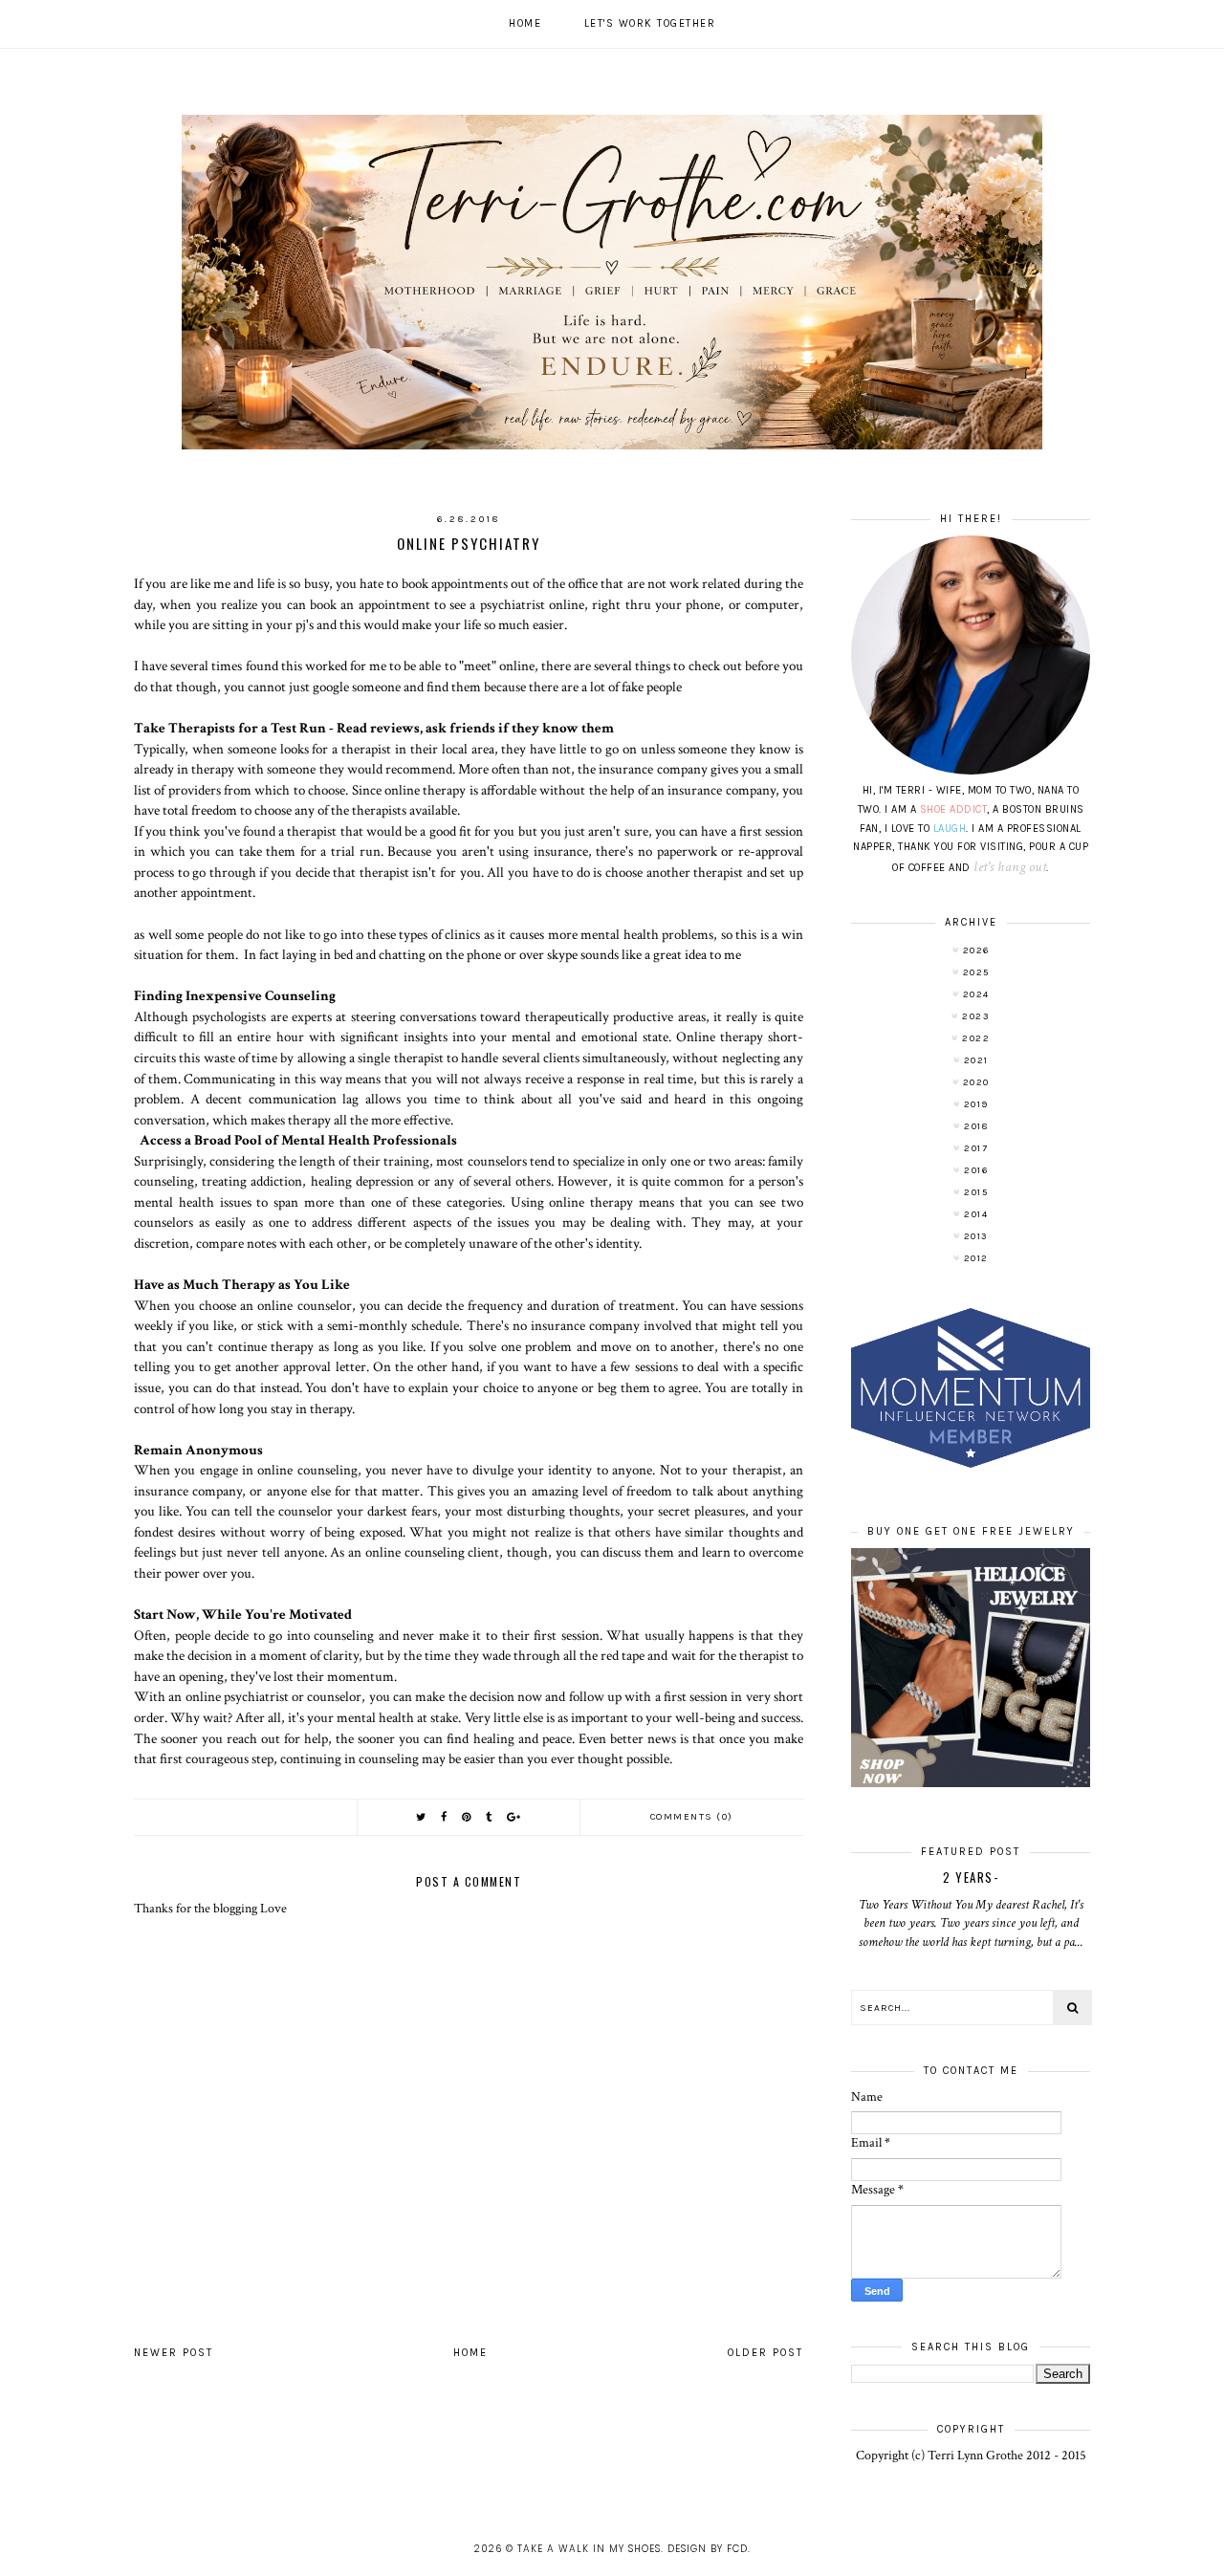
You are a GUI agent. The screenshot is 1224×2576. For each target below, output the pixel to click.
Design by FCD (708, 2549)
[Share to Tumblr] (490, 1817)
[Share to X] (422, 1817)
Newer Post (174, 2353)
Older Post (765, 2353)
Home (525, 23)
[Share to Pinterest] (467, 1817)
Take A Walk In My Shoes (589, 2549)
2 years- (971, 1877)
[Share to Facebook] (445, 1817)
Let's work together (650, 23)
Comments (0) (692, 1817)
